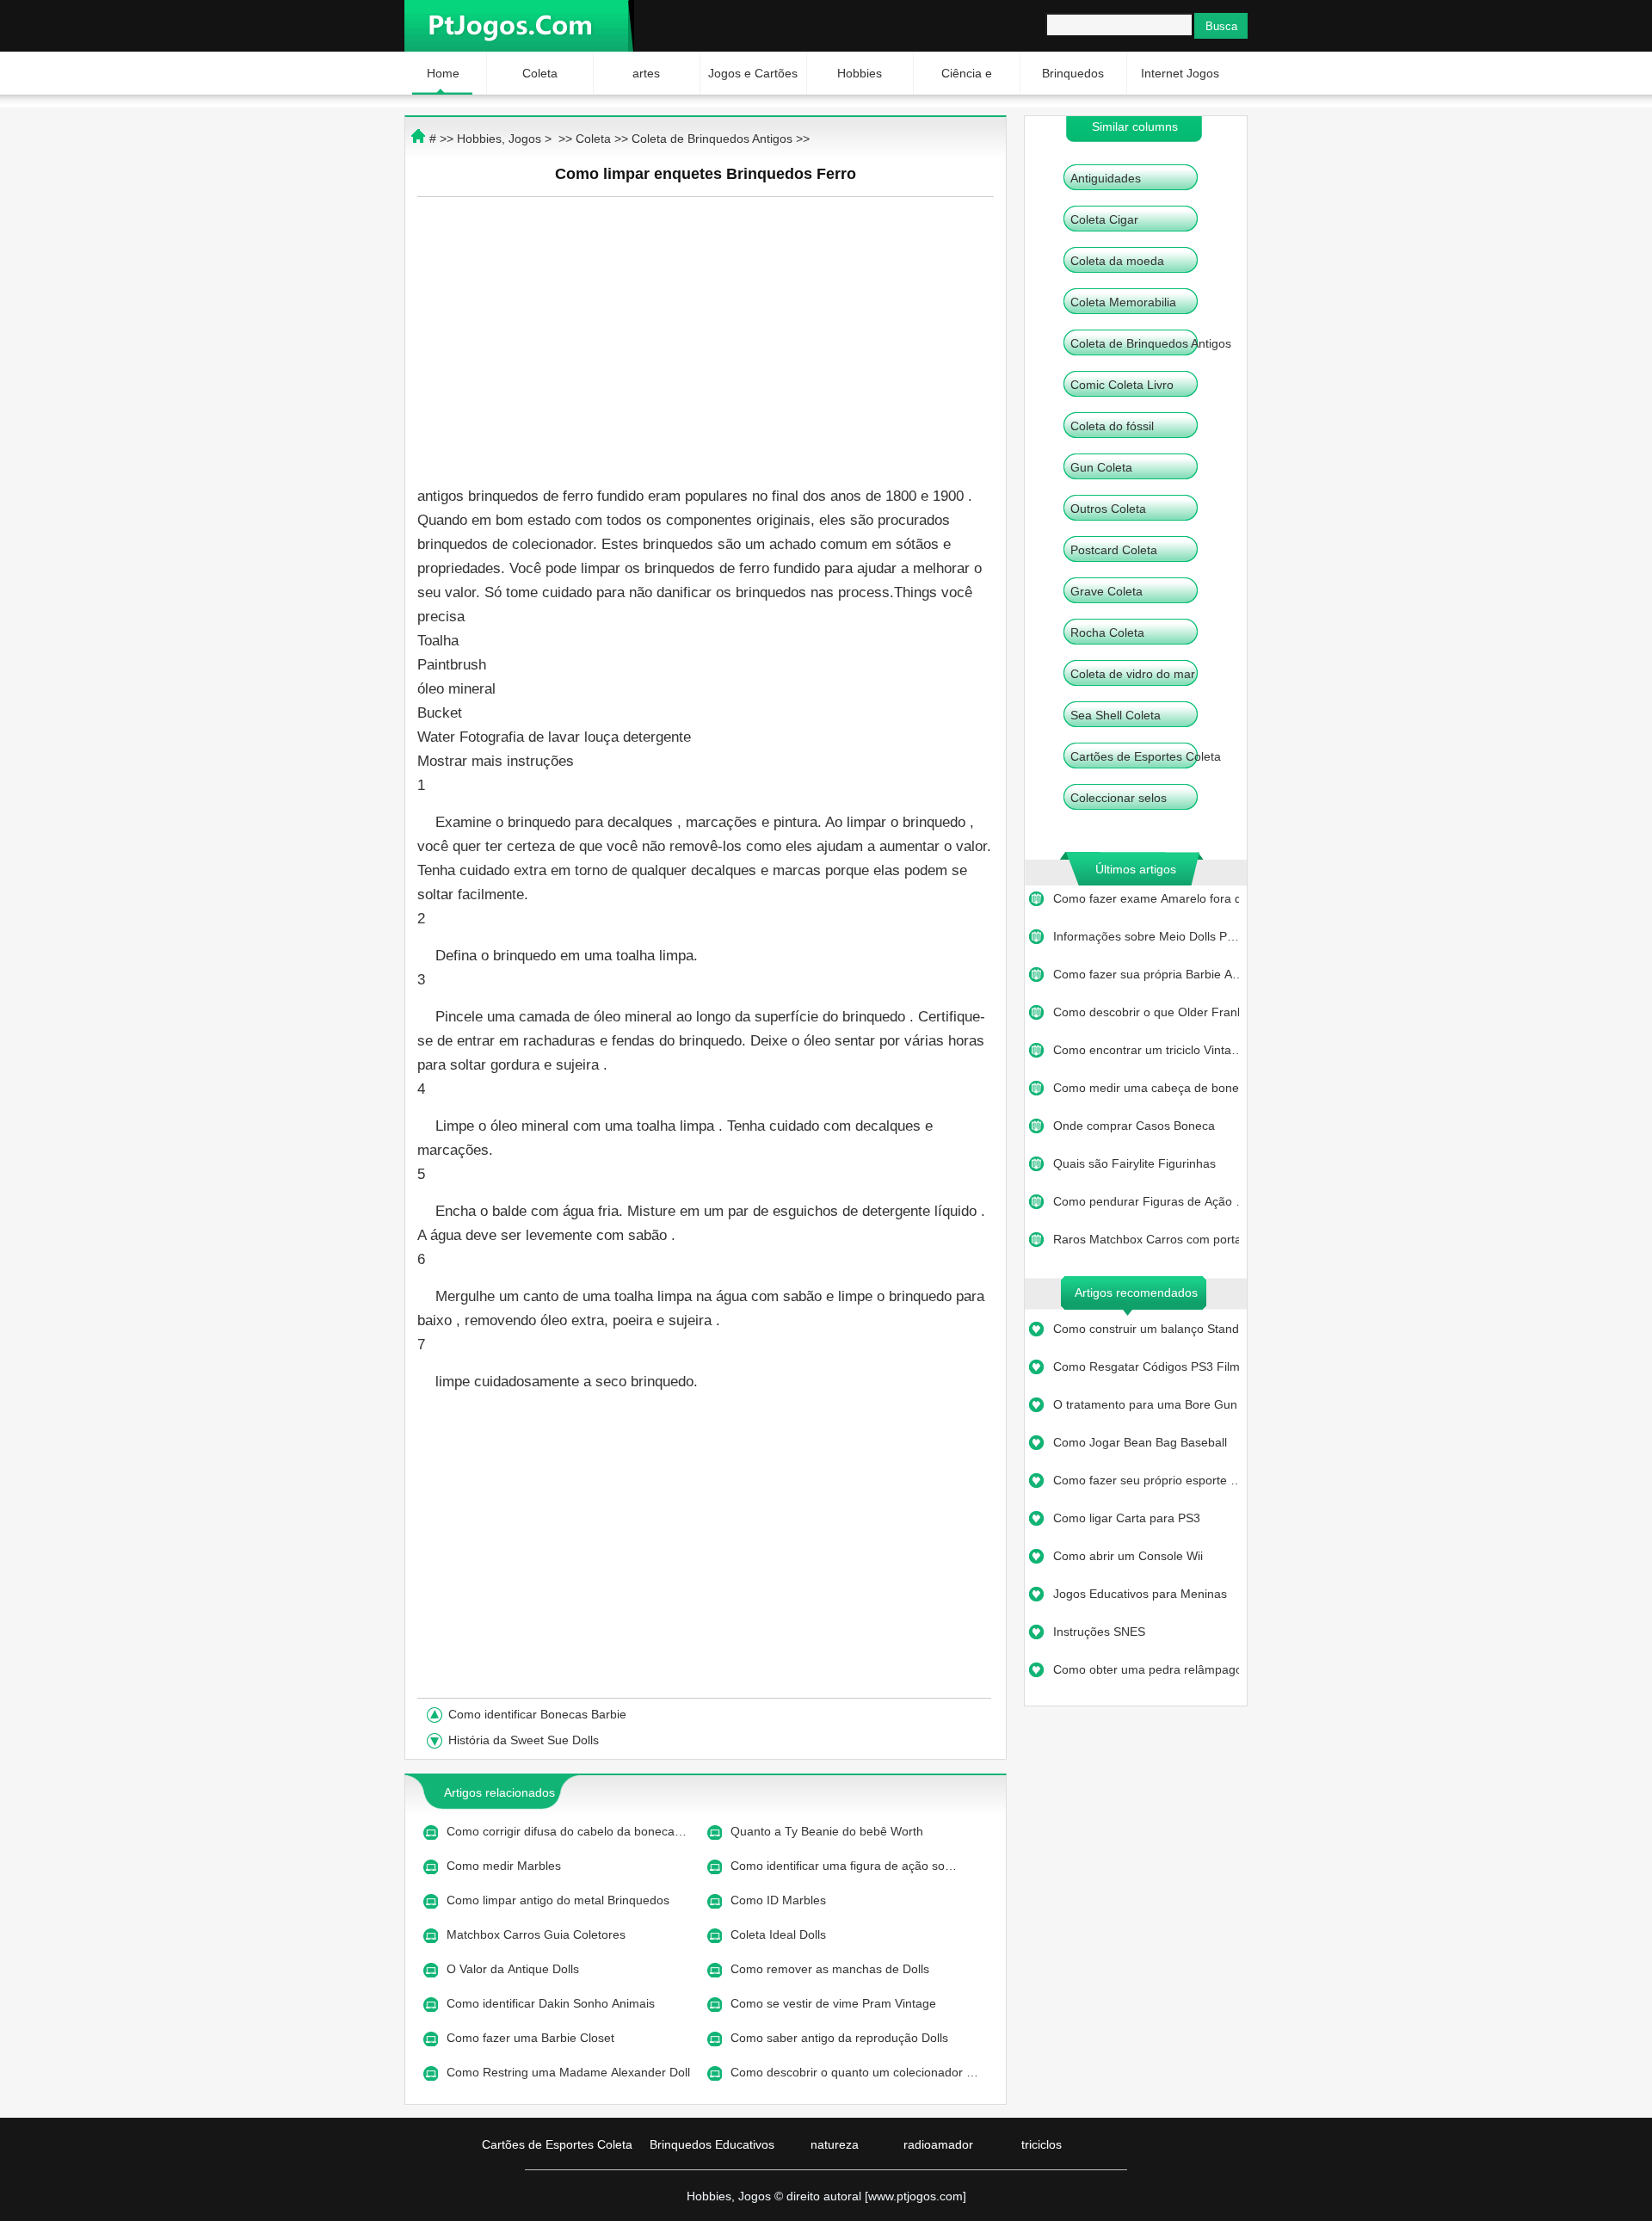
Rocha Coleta (1107, 632)
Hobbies (860, 73)
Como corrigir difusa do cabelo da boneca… (567, 1831)
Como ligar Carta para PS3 (1128, 1518)
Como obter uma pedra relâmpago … (1146, 1669)
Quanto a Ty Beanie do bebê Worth (829, 1831)
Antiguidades (1106, 178)
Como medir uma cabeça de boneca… (1146, 1088)
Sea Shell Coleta (1116, 715)
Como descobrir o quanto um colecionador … (854, 2072)
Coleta (540, 73)
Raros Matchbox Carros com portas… (1146, 1239)
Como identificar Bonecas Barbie (539, 1714)
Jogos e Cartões (753, 73)
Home (443, 73)
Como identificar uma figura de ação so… (844, 1866)
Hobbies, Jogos (499, 139)
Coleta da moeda (1117, 261)
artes (646, 73)
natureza (835, 2144)
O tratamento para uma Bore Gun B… (1146, 1404)
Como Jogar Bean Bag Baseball (1142, 1442)
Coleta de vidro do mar (1133, 674)
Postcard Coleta (1114, 550)
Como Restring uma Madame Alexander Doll (570, 2072)
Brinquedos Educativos (712, 2144)
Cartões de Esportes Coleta (1146, 756)
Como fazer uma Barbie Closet (532, 2038)
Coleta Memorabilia (1123, 302)
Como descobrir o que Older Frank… (1146, 1012)
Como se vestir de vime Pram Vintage (835, 2003)
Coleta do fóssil (1112, 426)
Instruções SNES (1101, 1632)
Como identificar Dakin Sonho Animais (552, 2003)
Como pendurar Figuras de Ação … (1146, 1201)
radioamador (938, 2144)
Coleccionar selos (1119, 798)
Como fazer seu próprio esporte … (1146, 1480)
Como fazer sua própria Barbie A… (1146, 974)
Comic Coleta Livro (1122, 385)
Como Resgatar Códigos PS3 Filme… (1146, 1367)
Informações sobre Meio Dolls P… (1146, 936)
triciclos (1042, 2144)
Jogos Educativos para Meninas (1142, 1594)
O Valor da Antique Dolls (515, 1969)
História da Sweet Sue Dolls (525, 1740)
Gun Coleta (1101, 467)
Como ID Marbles (780, 1900)
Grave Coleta (1106, 591)
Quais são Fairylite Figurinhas (1136, 1163)
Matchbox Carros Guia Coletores (538, 1934)
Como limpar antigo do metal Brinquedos (560, 1900)
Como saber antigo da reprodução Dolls (841, 2038)
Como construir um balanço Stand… (1146, 1329)
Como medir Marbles (505, 1866)
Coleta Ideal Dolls (780, 1934)
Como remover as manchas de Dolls (832, 1969)
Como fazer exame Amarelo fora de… (1146, 898)
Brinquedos (1073, 73)
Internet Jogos (1180, 73)
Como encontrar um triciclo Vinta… (1146, 1050)
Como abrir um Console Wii (1130, 1556)
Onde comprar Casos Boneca (1136, 1126)
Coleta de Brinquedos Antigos (1151, 343)
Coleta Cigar (1104, 219)
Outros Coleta (1108, 509)
